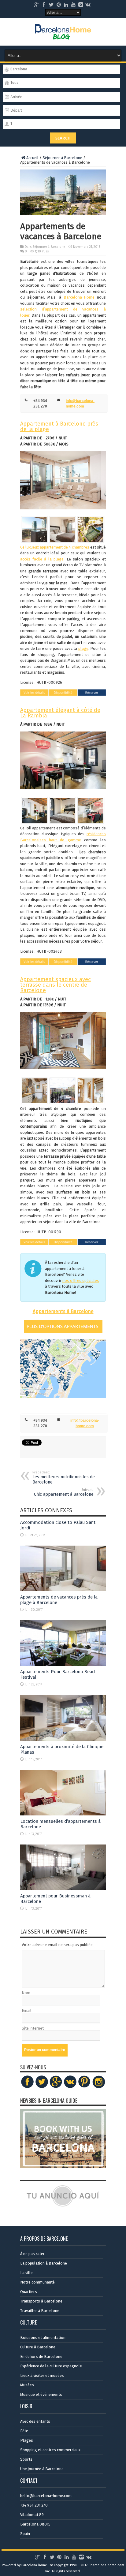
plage (83, 648)
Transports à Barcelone (41, 2301)
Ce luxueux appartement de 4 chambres (55, 547)
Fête (24, 2431)
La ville (26, 2273)
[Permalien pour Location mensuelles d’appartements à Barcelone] (63, 1814)
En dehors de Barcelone (41, 2356)
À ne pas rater (32, 2254)
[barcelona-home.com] (63, 35)
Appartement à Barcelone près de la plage (59, 426)
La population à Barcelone (44, 2263)
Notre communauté (37, 2282)
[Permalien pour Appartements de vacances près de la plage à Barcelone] (63, 1590)
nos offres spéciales (81, 1281)
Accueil (32, 158)
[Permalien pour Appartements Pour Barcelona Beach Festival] (63, 1664)
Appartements (49, 1311)
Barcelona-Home (79, 297)
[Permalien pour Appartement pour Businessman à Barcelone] (63, 1889)
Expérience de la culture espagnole (51, 2366)
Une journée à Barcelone (42, 2469)
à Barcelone (80, 1311)
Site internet (33, 2028)
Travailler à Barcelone (40, 2311)
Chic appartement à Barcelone (64, 1492)
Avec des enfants (35, 2421)
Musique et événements (41, 2394)
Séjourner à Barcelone (62, 158)
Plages (27, 2440)
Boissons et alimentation (43, 2338)
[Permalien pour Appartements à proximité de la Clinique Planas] (63, 1739)
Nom (26, 1993)
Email (27, 2010)
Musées (27, 2385)
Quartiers (29, 2292)
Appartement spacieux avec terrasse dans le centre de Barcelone (56, 985)
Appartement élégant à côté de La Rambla (60, 713)
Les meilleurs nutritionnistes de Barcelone (64, 1478)
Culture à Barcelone (38, 2347)
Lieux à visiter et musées (42, 2375)
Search (63, 138)
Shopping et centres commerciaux (50, 2450)
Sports (26, 2459)
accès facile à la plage (42, 559)
